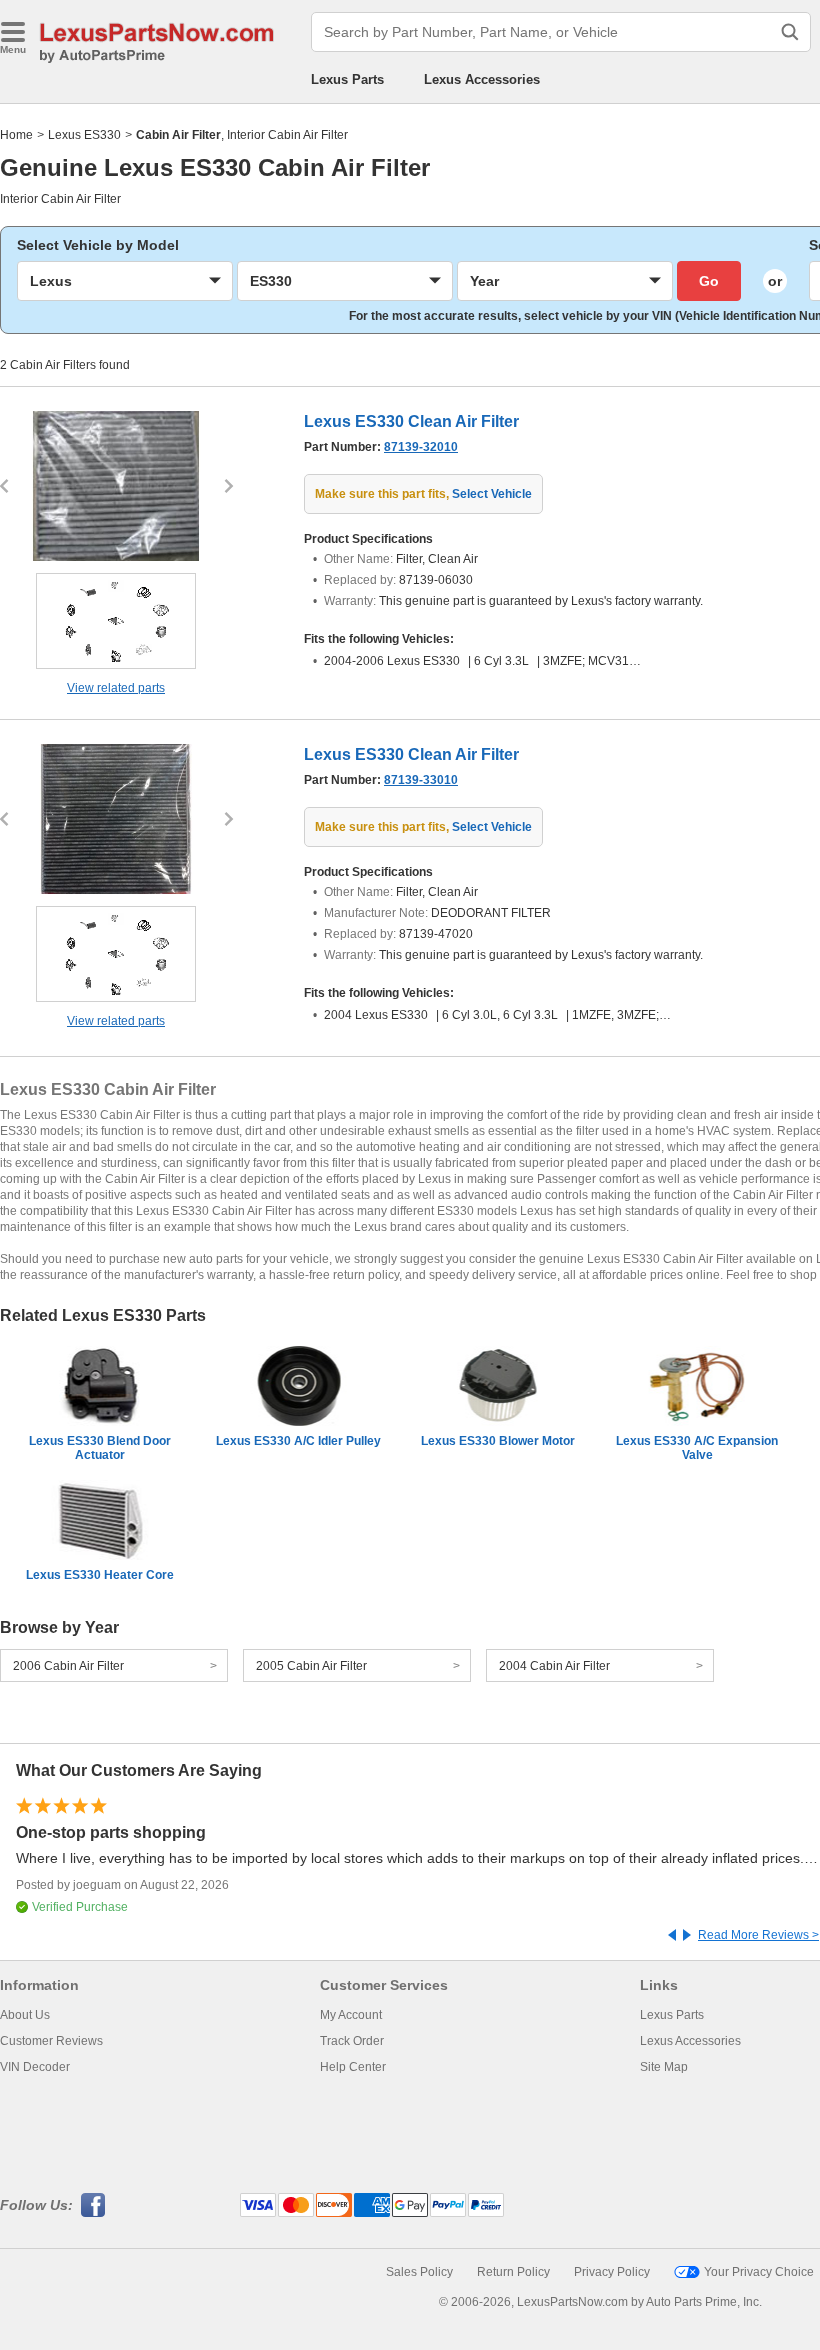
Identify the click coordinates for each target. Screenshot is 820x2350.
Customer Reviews (51, 2041)
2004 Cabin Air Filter (554, 1666)
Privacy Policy (612, 2272)
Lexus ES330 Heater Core (100, 1575)
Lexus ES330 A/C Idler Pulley (298, 1441)
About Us (25, 2015)
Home (16, 135)
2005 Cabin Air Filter (311, 1666)
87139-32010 (421, 447)
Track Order (352, 2041)
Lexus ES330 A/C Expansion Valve (697, 1448)
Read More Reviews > (758, 1935)
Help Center (353, 2067)
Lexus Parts (347, 79)
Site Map (664, 2067)
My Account (351, 2015)
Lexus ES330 (84, 135)
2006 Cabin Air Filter (68, 1666)
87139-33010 (421, 780)
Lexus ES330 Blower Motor (498, 1441)
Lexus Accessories (482, 79)
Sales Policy (419, 2272)
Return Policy (513, 2272)
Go (709, 281)
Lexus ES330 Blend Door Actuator (100, 1448)
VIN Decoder (35, 2067)
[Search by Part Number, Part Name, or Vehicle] (790, 32)
